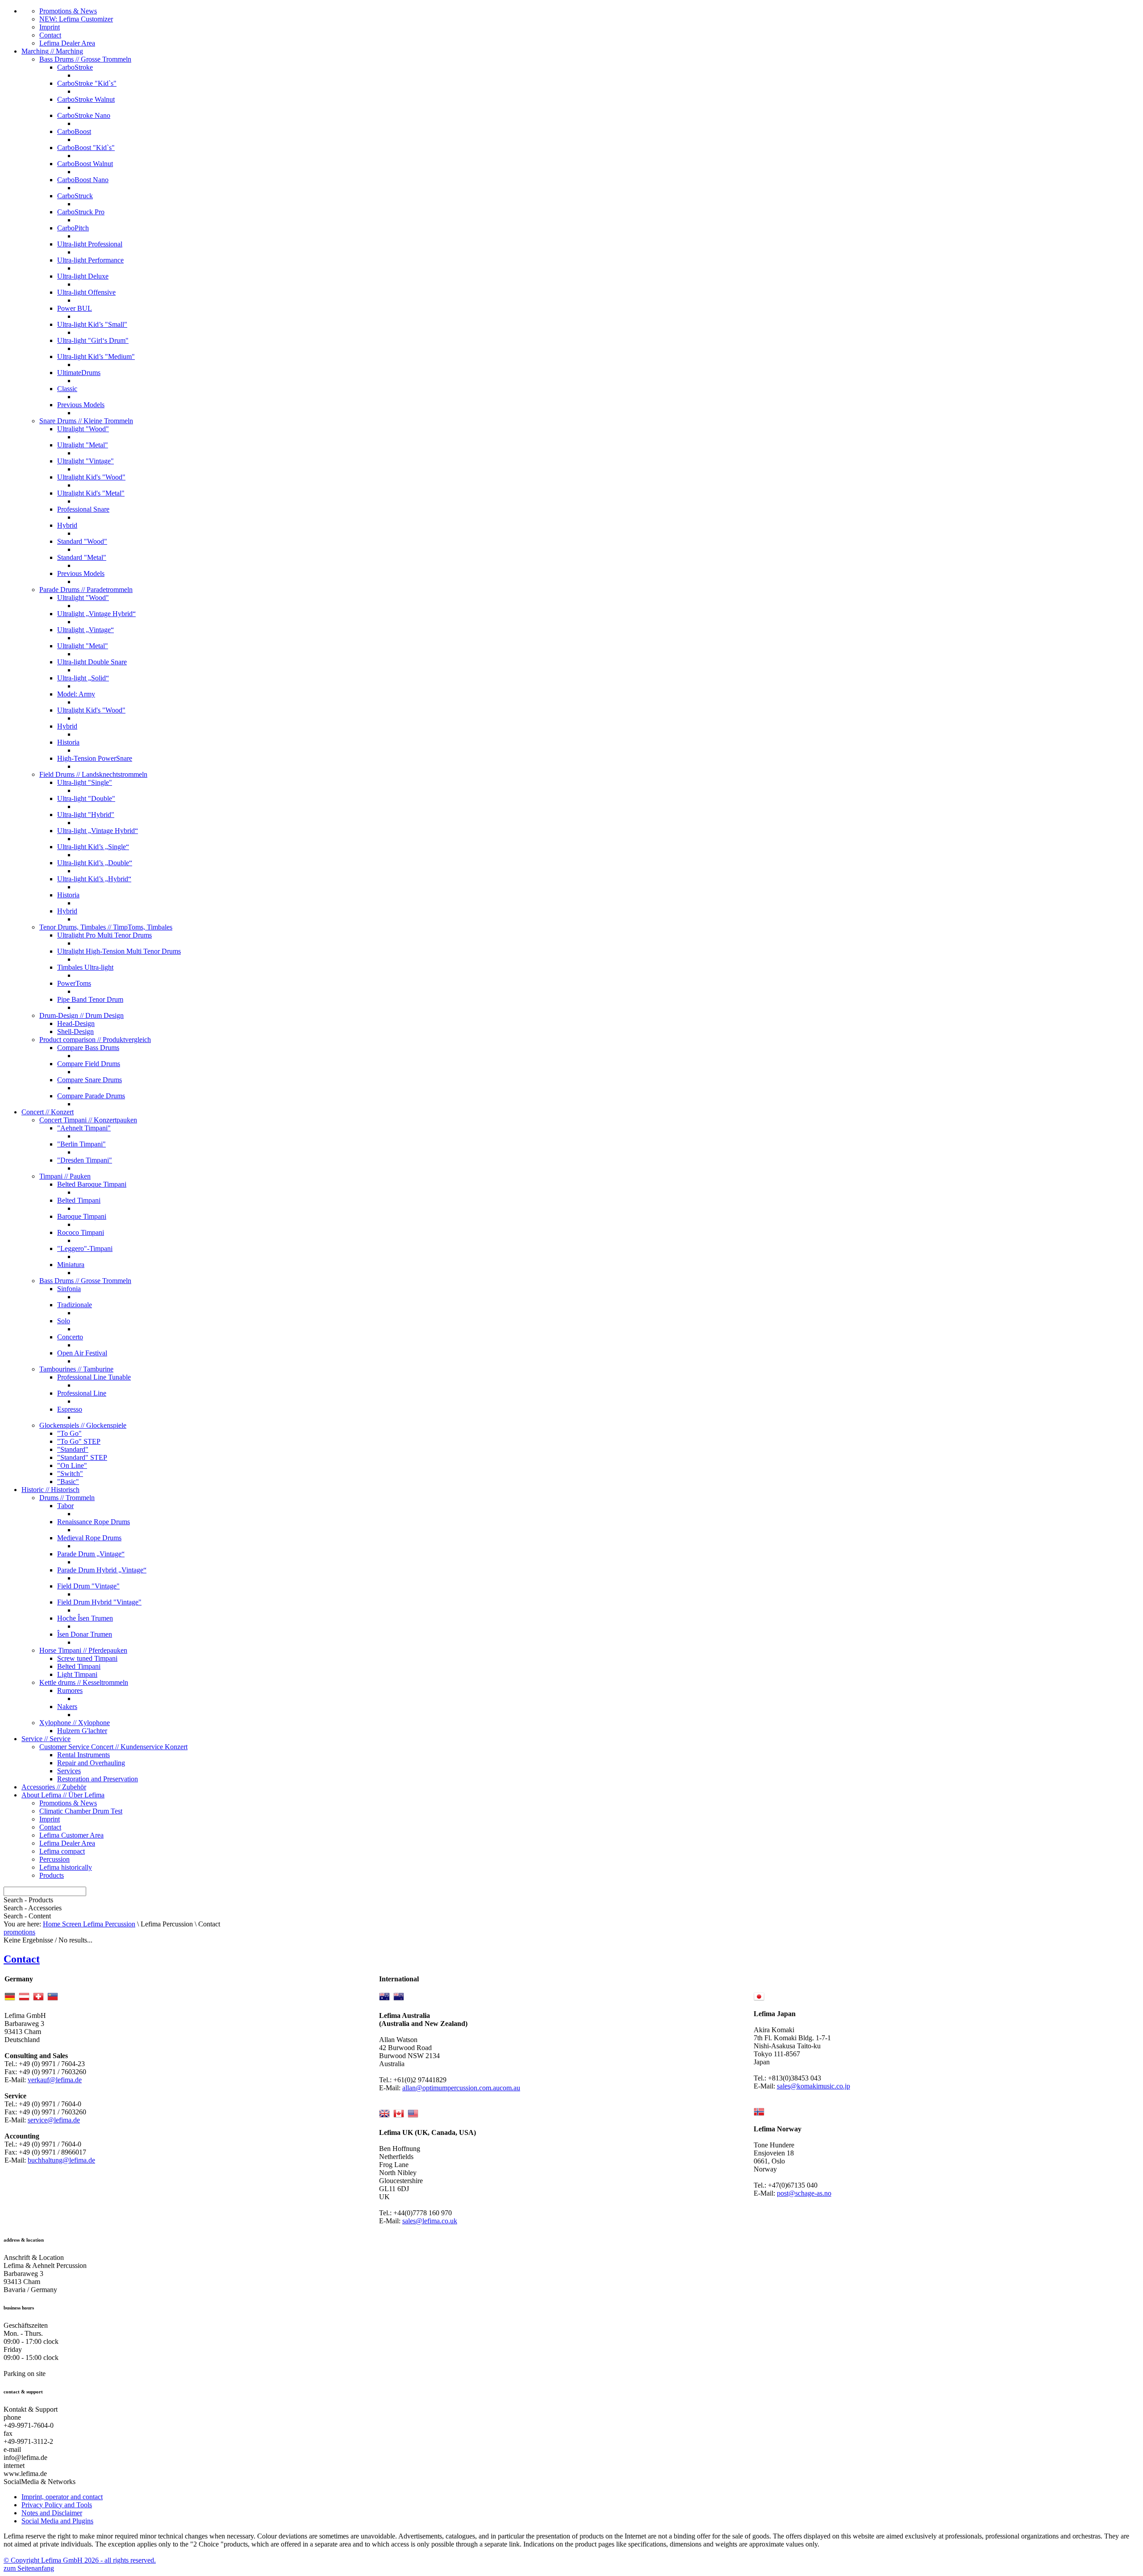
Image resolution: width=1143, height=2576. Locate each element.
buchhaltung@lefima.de (61, 2160)
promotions (19, 1932)
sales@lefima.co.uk (430, 2221)
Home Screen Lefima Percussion (89, 1924)
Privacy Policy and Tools (57, 2505)
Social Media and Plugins (57, 2521)
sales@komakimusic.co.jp (813, 2086)
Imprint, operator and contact (62, 2497)
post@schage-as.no (804, 2193)
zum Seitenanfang (29, 2568)
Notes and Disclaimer (52, 2513)
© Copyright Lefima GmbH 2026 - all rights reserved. (80, 2560)
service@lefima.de (54, 2120)
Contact (22, 1959)
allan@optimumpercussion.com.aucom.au (461, 2088)
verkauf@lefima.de (55, 2080)
